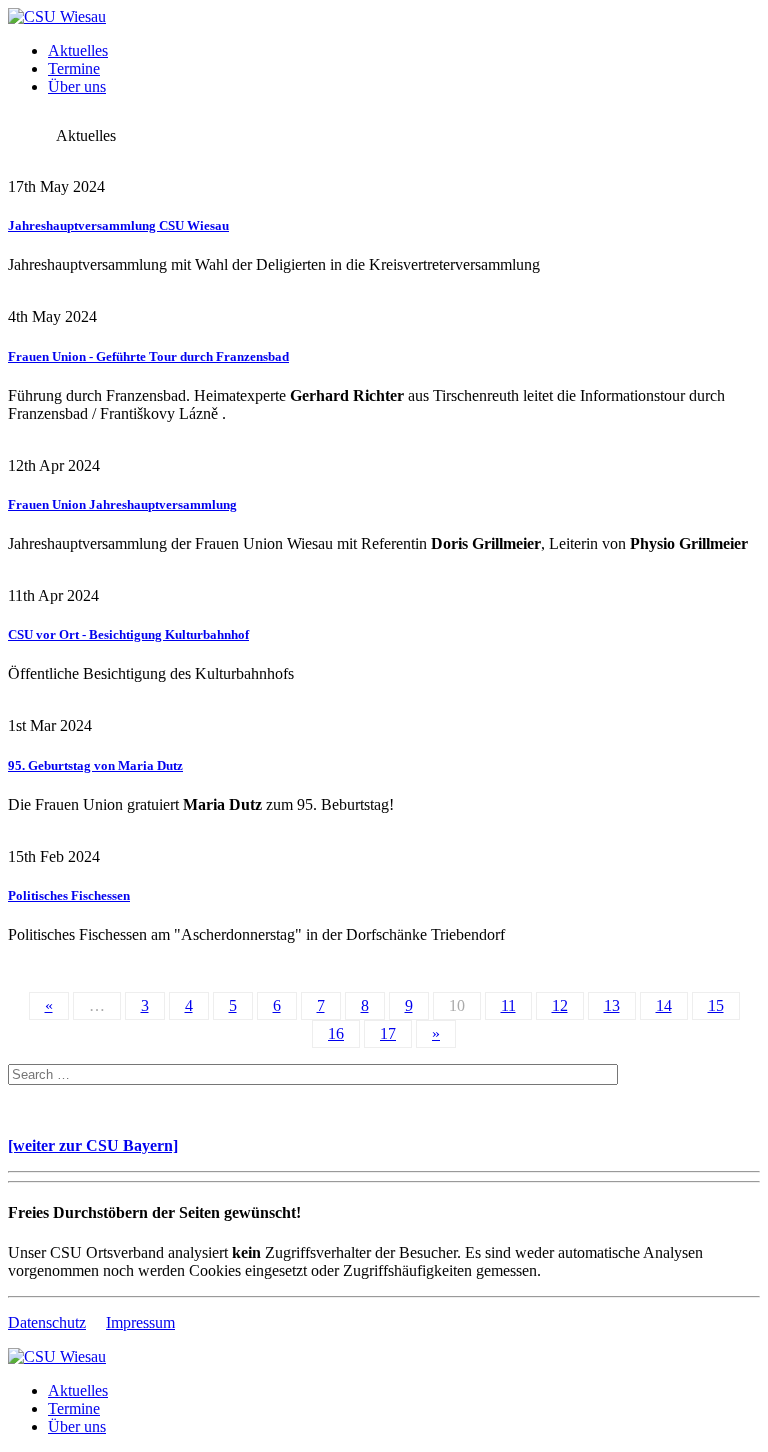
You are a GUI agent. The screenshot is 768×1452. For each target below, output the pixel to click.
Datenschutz (47, 1322)
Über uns (77, 86)
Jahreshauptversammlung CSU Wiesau (118, 225)
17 (388, 1033)
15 (716, 1005)
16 (336, 1033)
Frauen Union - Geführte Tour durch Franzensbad (148, 356)
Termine (74, 68)
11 (508, 1005)
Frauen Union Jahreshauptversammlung (122, 504)
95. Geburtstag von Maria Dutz (95, 765)
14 (664, 1005)
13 (612, 1005)
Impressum (140, 1322)
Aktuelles (78, 50)
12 (560, 1005)
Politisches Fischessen (69, 895)
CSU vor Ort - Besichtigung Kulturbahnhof (128, 634)
